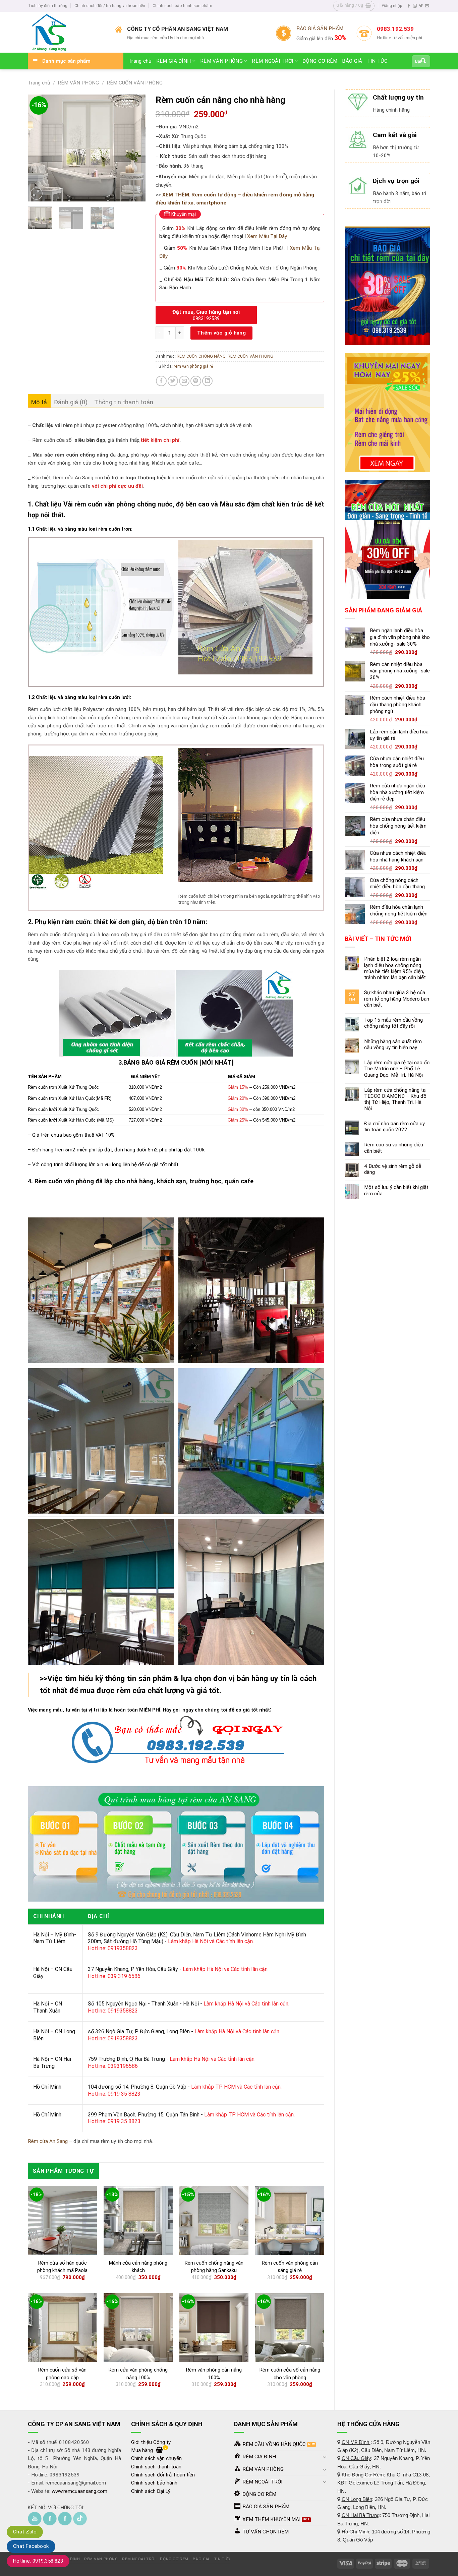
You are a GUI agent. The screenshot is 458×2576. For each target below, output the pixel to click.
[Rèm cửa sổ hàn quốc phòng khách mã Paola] (62, 2220)
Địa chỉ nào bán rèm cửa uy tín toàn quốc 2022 (394, 1127)
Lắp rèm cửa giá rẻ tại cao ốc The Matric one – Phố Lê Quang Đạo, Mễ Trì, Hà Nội (397, 1069)
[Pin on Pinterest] (196, 381)
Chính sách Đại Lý (151, 2491)
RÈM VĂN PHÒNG (221, 61)
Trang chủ (140, 61)
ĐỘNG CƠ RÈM (320, 61)
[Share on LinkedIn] (207, 381)
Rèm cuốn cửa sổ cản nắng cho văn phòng (290, 2374)
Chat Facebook (31, 2546)
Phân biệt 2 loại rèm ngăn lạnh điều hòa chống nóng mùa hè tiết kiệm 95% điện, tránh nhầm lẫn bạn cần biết (395, 968)
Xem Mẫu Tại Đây (267, 236)
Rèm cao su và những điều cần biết (394, 1148)
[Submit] (423, 61)
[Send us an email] (427, 6)
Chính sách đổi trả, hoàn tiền (163, 2475)
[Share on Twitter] (173, 381)
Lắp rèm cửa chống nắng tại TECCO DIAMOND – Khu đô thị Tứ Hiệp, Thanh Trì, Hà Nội (395, 1099)
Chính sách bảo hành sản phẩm (182, 6)
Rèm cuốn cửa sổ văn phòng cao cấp (62, 2374)
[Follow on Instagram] (415, 6)
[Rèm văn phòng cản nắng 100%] (214, 2327)
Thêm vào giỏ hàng (222, 333)
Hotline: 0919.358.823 (38, 2561)
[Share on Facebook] (161, 381)
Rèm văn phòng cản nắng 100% (214, 2374)
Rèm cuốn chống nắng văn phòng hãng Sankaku (214, 2267)
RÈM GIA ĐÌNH (174, 61)
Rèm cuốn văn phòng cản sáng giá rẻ (290, 2267)
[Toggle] (325, 2457)
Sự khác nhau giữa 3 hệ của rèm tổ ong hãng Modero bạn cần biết (397, 999)
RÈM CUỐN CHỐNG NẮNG (201, 356)
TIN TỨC (378, 61)
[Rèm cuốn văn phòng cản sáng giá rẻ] (290, 2220)
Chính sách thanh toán (156, 2467)
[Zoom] (36, 194)
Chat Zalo (25, 2532)
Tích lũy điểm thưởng (48, 6)
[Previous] (39, 148)
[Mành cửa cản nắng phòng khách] (138, 2220)
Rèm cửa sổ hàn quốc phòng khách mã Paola (62, 2267)
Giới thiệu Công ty (151, 2442)
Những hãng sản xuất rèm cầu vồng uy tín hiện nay (393, 1044)
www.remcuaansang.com (79, 2491)
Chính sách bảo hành (154, 2483)
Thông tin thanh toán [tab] (124, 402)
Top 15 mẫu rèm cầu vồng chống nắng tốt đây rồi (393, 1023)
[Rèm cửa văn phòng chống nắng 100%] (138, 2327)
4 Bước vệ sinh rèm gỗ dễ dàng (393, 1169)
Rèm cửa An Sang (48, 2141)
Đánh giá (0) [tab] (71, 402)
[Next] (135, 148)
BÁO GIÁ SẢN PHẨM (320, 28)
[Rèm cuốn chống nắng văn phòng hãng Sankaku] (214, 2220)
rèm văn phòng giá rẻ (193, 366)
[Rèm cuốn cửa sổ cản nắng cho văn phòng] (290, 2327)
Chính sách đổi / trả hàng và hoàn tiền (110, 6)
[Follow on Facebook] (409, 6)
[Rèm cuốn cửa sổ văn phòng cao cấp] (62, 2327)
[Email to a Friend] (184, 381)
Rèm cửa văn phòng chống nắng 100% (138, 2374)
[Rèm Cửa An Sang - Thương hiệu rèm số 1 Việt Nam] (67, 32)
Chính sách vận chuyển (156, 2458)
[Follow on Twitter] (421, 6)
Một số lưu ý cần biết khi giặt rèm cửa (396, 1190)
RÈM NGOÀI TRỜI (272, 61)
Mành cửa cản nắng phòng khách (138, 2267)
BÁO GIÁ (352, 61)
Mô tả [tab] (39, 402)
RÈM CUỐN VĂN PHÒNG (135, 83)
